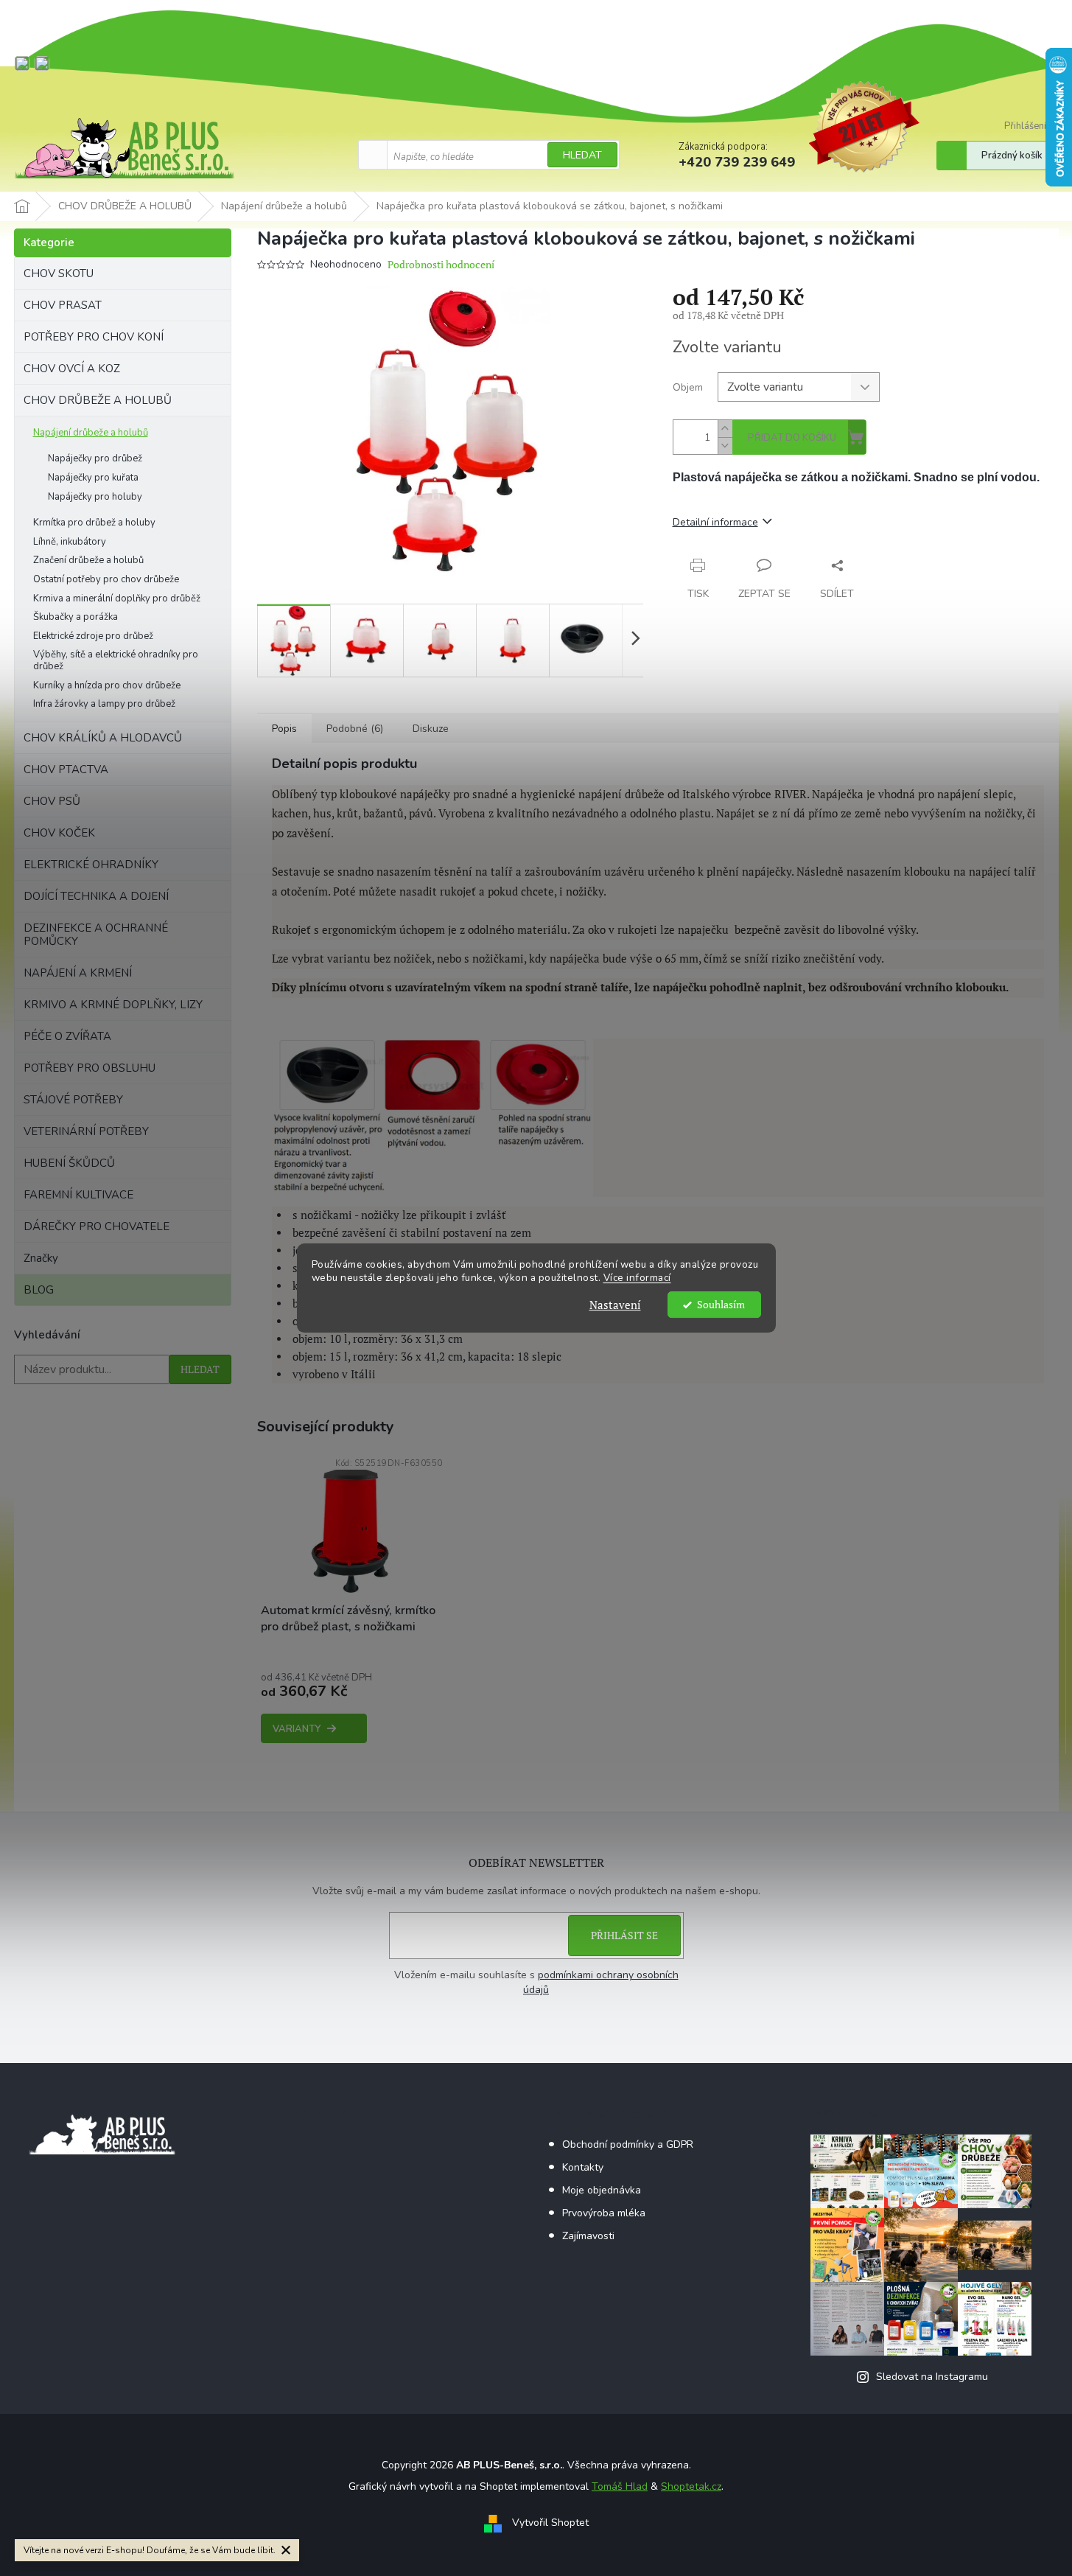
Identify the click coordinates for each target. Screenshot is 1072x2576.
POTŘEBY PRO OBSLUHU (90, 1068)
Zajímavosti (588, 2236)
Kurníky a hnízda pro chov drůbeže (107, 685)
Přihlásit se (624, 1935)
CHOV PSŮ (52, 801)
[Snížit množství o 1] (725, 446)
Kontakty (583, 2167)
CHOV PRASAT (63, 305)
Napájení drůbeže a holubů (91, 433)
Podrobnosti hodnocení (441, 264)
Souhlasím (721, 1305)
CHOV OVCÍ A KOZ (72, 369)
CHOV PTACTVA (66, 769)
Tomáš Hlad (620, 2486)
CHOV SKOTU (59, 273)
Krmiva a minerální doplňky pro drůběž (117, 598)
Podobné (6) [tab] (355, 729)
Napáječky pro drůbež (95, 458)
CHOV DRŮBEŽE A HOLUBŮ (98, 400)
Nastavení (615, 1305)
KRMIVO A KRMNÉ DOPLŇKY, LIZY (113, 1005)
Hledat (582, 155)
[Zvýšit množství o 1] (725, 429)
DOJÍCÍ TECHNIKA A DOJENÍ (96, 896)
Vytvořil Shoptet (550, 2523)
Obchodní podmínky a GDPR (628, 2144)
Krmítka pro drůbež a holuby (94, 523)
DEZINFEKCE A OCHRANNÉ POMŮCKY (96, 935)
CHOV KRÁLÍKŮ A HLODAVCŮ (103, 738)
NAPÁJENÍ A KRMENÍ (78, 973)
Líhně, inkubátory (70, 542)
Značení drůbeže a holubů (88, 560)
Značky (41, 1258)
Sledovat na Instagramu (932, 2377)
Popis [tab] (284, 729)
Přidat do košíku (792, 438)
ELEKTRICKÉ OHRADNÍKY (91, 865)
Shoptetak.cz (691, 2486)
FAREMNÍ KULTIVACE (78, 1195)
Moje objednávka (602, 2190)
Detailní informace (715, 522)
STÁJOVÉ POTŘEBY (73, 1100)
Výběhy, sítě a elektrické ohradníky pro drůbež (116, 660)
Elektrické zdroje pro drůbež (93, 636)
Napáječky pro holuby (95, 497)
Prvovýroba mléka (604, 2213)
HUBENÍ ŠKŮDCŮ (69, 1163)
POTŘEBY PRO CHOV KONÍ (94, 337)
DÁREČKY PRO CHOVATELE (97, 1226)
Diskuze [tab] (431, 729)
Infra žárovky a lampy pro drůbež (104, 704)
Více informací (637, 1278)
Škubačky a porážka (76, 617)
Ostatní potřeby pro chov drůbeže (106, 579)
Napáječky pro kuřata (93, 478)
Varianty (297, 1729)
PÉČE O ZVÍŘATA (67, 1036)
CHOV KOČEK (59, 833)
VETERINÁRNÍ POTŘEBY (86, 1131)
